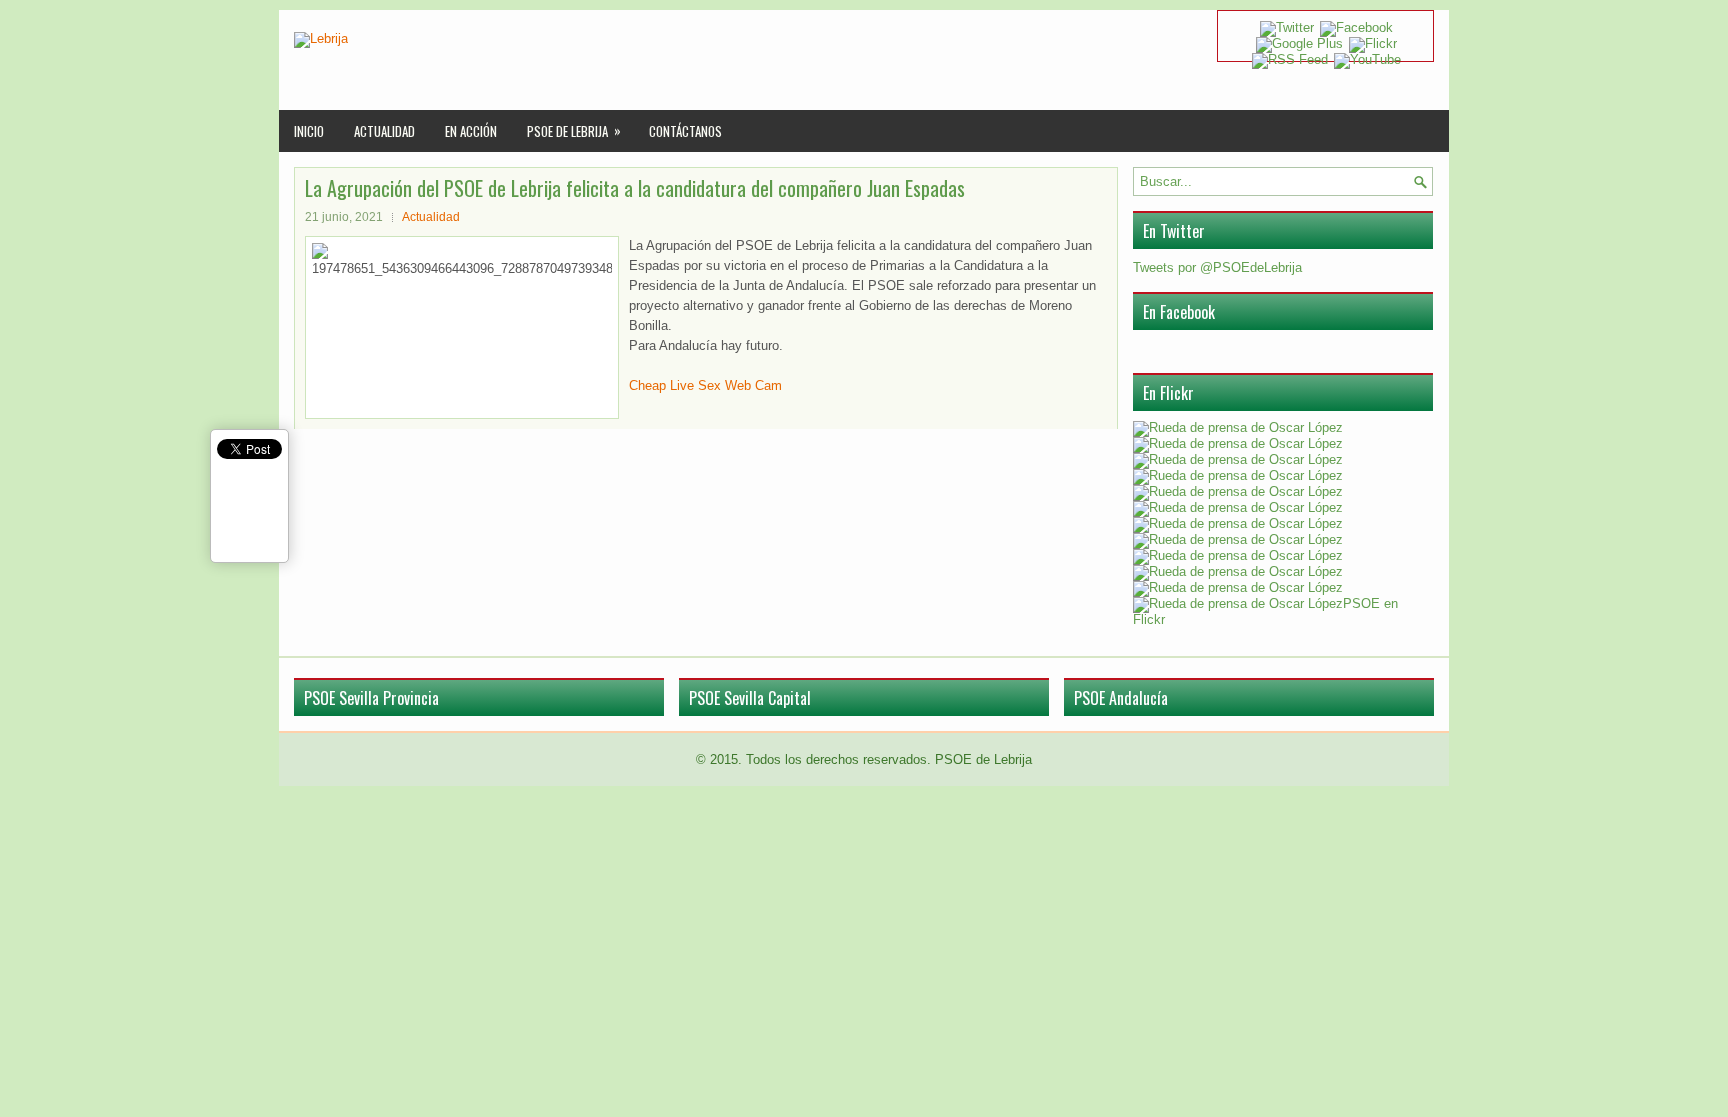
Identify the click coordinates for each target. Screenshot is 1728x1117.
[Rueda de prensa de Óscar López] (1238, 427)
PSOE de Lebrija (574, 130)
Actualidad (384, 131)
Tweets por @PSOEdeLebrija (1217, 267)
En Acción (471, 131)
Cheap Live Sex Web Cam (705, 385)
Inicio (309, 131)
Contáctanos (685, 131)
